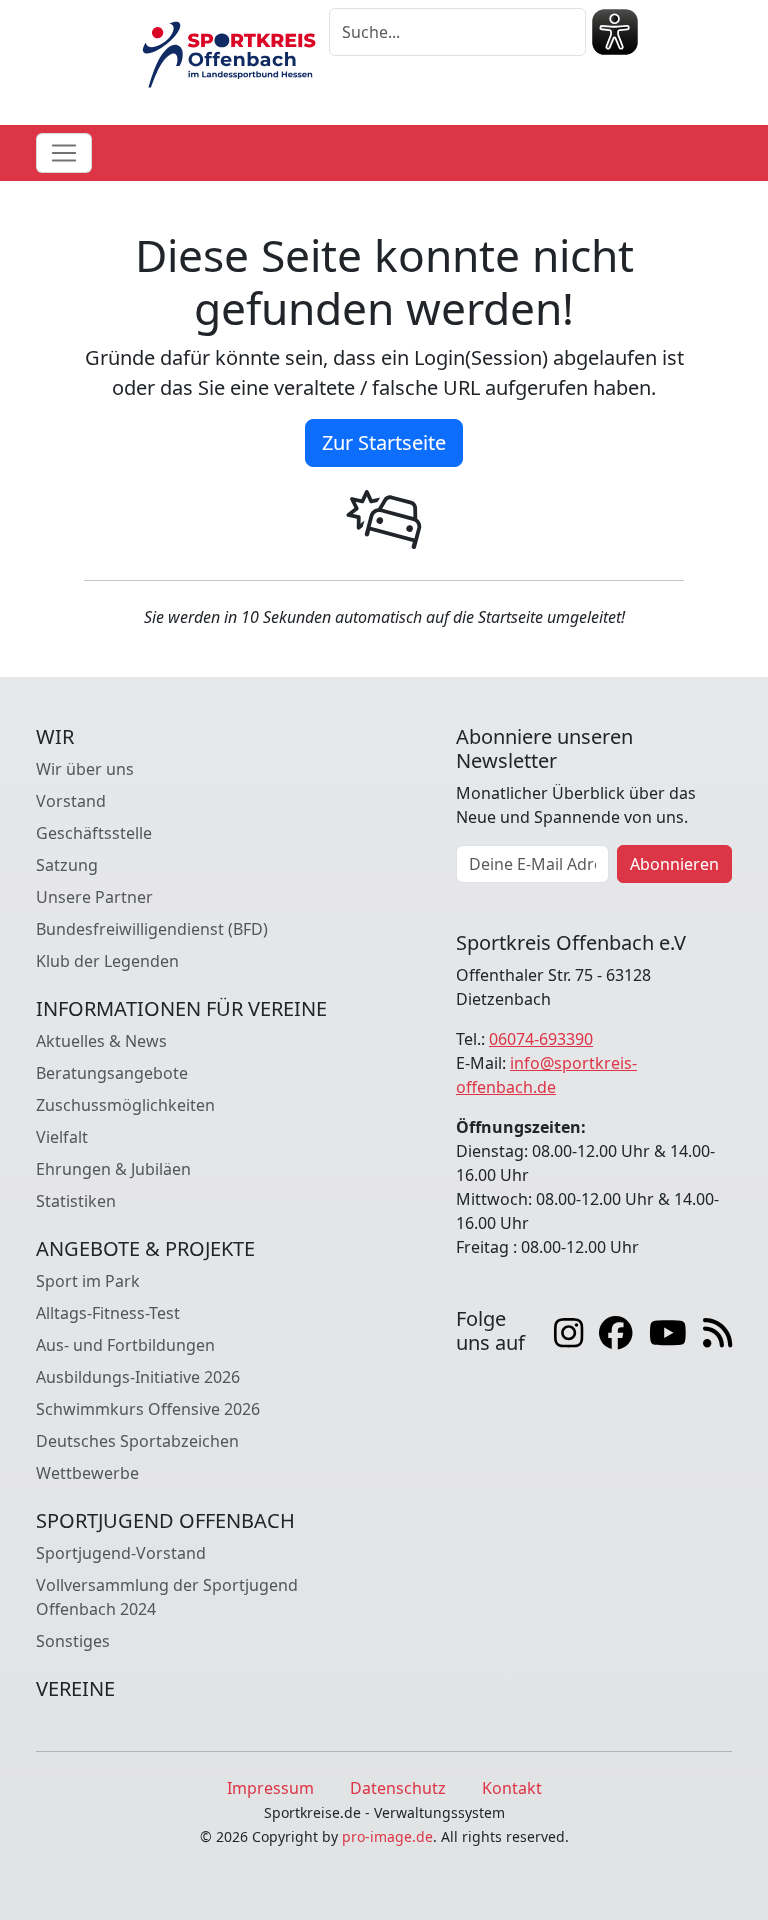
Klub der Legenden (107, 961)
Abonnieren (674, 864)
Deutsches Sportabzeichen (137, 1441)
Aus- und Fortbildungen (125, 1345)
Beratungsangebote (112, 1073)
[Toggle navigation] (64, 153)
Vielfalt (62, 1137)
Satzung (67, 865)
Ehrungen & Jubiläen (113, 1169)
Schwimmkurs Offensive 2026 (148, 1409)
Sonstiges (73, 1641)
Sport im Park (88, 1281)
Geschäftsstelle (94, 833)
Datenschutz (398, 1788)
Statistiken (76, 1201)
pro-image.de (387, 1836)
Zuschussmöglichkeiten (125, 1105)
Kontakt (512, 1788)
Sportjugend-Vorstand (121, 1553)
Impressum (270, 1788)
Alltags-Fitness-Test (108, 1313)
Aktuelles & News (101, 1041)
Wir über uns (85, 769)
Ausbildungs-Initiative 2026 (138, 1377)
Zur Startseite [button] (384, 442)
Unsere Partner (94, 897)
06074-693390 (541, 1039)
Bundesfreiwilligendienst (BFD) (152, 929)
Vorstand (71, 801)
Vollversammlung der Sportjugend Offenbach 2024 (167, 1597)
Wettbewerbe (87, 1473)
